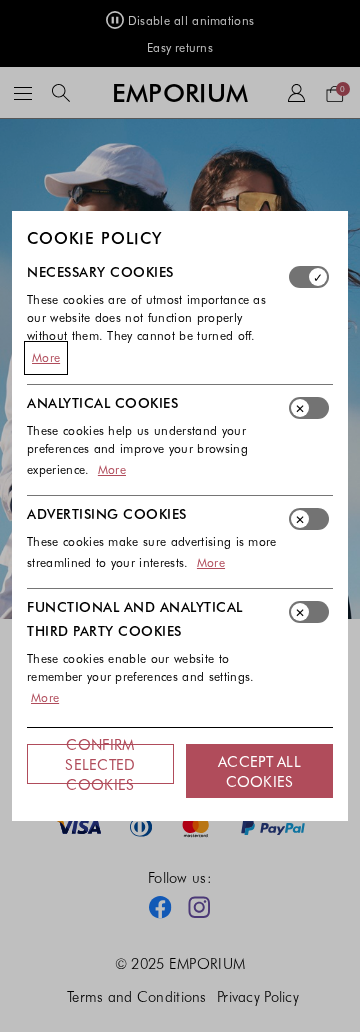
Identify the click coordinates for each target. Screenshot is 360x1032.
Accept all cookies (259, 771)
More (46, 357)
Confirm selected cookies (100, 764)
